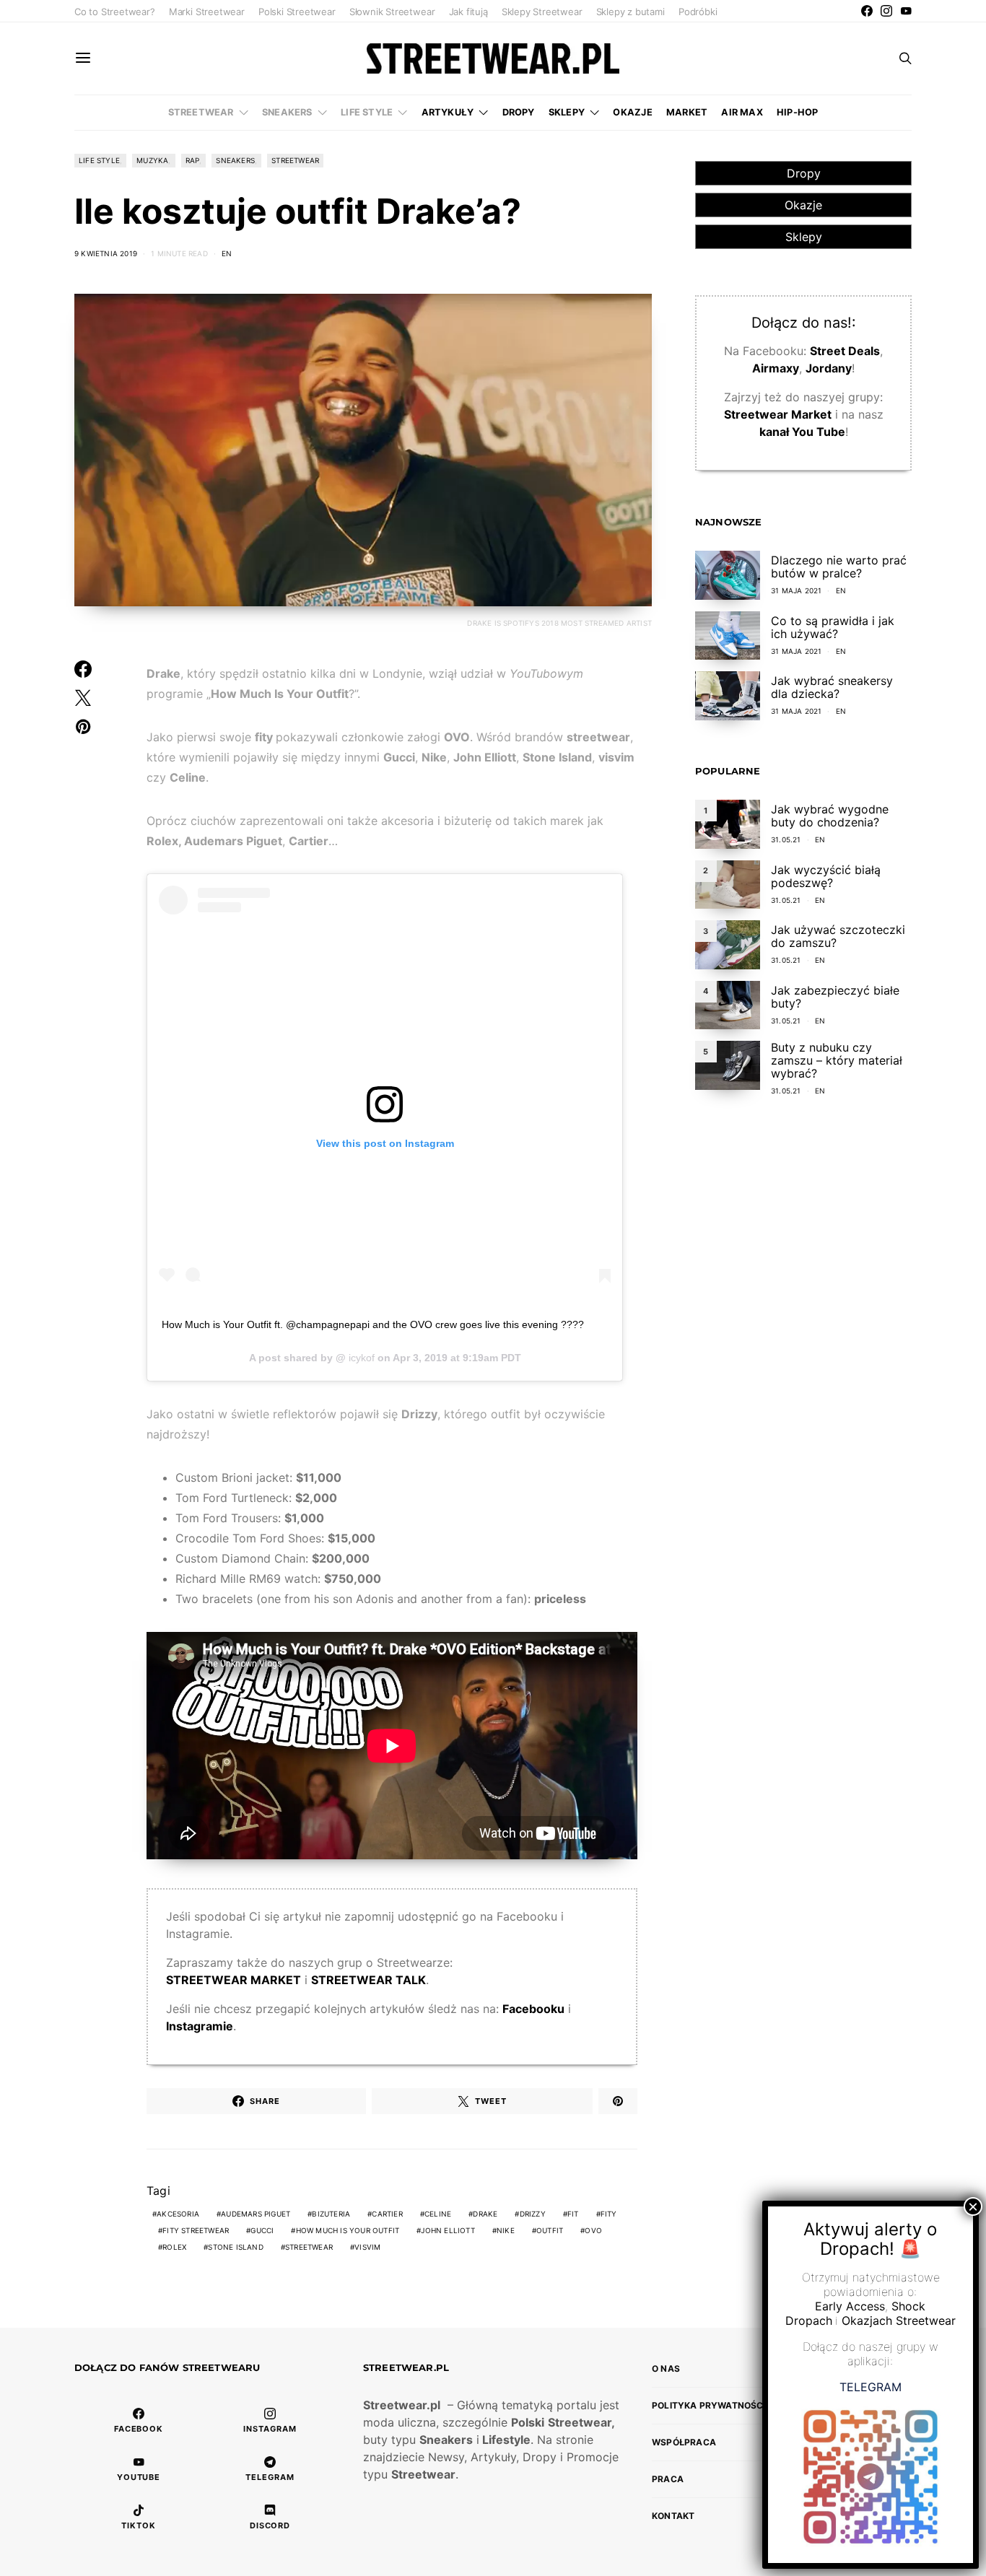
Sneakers (287, 112)
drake (485, 2214)
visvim (367, 2247)
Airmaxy (776, 369)
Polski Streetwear (297, 12)
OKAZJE (632, 112)
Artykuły (448, 112)
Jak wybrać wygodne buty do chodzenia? (830, 816)
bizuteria (331, 2214)
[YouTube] (906, 11)
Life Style (367, 112)
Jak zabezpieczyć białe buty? (835, 997)
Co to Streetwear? (115, 12)
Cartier (387, 2214)
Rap (193, 160)
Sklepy (567, 112)
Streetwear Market (778, 415)
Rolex (174, 2247)
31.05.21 (786, 840)
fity (609, 2214)
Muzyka (152, 160)
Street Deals (845, 352)
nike (506, 2230)
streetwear (309, 2247)
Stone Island (235, 2247)
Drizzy (533, 2214)
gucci (262, 2230)
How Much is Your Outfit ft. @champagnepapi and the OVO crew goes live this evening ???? (373, 1324)
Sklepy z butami (631, 12)
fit (573, 2214)
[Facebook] (867, 11)
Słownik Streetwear (392, 12)
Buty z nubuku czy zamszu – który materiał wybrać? (837, 1060)
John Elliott (448, 2230)
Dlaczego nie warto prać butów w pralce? (839, 567)
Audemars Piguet (256, 2214)
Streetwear (201, 112)
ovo (593, 2230)
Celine (438, 2214)
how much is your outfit (348, 2230)
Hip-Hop (797, 112)
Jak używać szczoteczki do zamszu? (838, 937)
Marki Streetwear (207, 12)
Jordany (829, 369)
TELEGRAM (871, 2387)
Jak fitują (468, 12)
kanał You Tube (802, 432)
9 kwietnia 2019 (106, 253)
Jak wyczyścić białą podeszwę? (826, 876)
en (227, 253)
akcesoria (178, 2214)
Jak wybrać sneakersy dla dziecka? (832, 687)
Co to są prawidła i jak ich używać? (833, 627)
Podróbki (698, 12)
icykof (360, 1358)
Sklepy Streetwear (542, 12)
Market (687, 112)
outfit (550, 2230)
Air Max (742, 112)
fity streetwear (196, 2230)
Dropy (519, 112)
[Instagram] (886, 11)
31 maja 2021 (796, 590)
